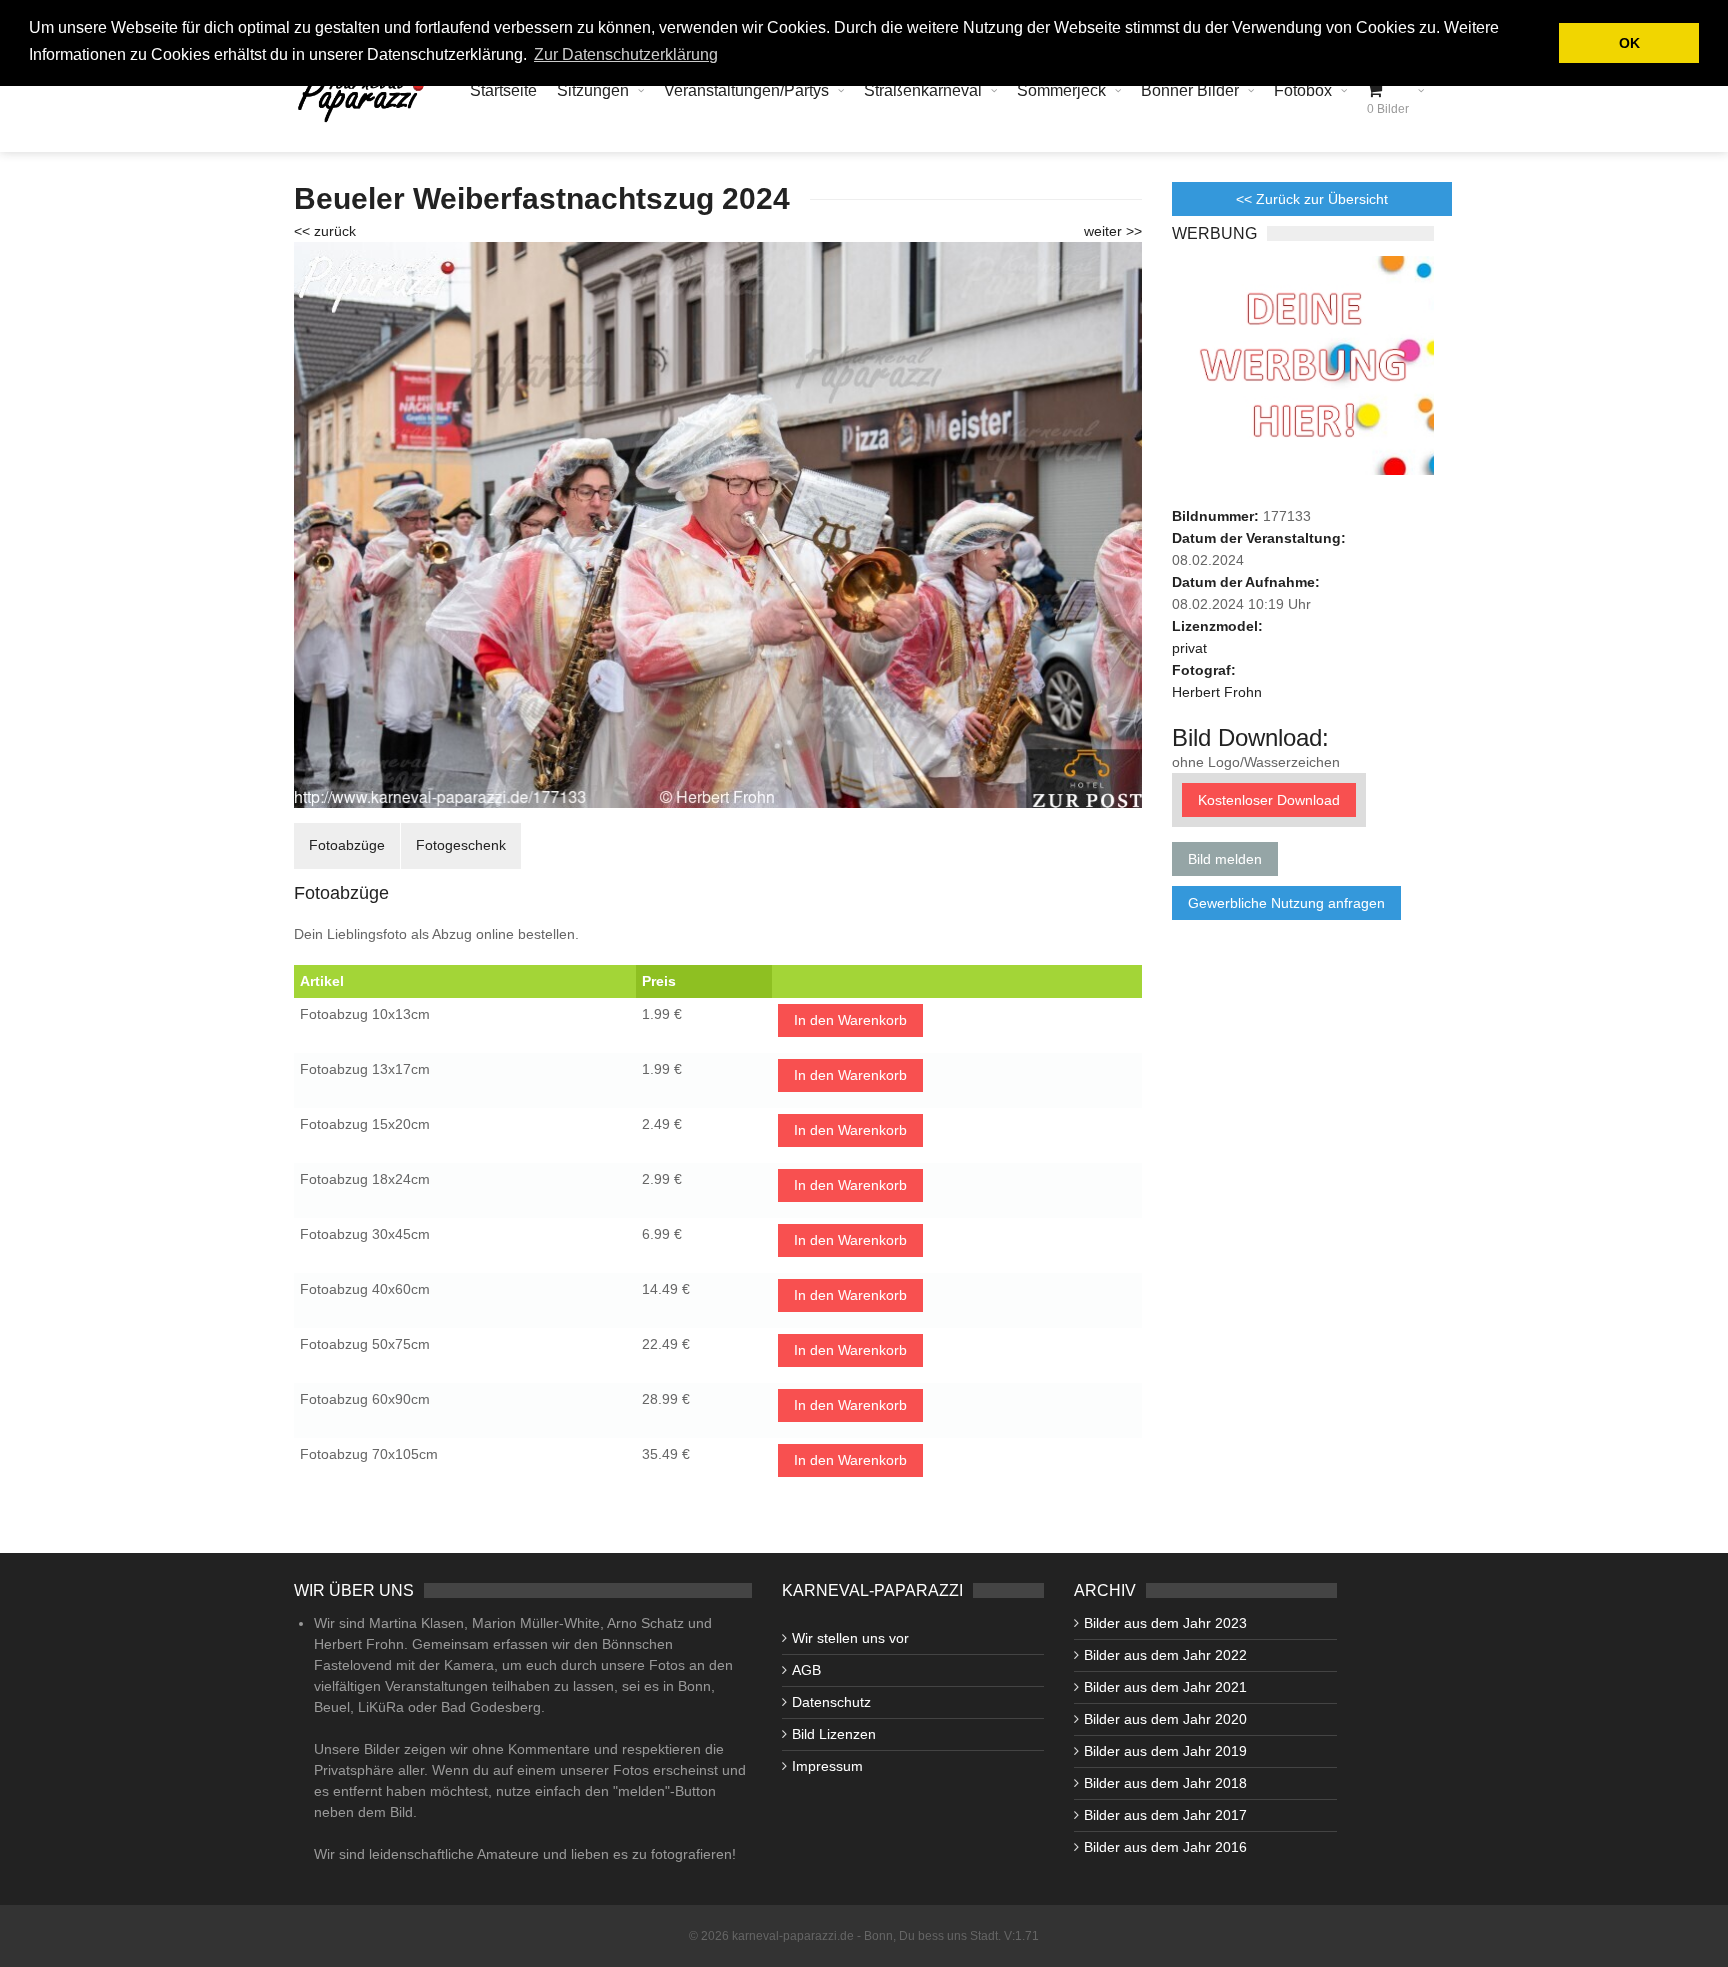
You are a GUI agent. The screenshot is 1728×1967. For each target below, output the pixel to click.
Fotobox (1303, 90)
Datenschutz (831, 1702)
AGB (806, 1670)
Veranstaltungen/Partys (746, 90)
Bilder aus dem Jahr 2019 (1165, 1751)
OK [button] (1629, 43)
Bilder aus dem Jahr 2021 (1165, 1687)
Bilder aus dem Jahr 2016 (1165, 1847)
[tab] (347, 845)
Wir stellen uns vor (850, 1638)
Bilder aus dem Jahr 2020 (1165, 1719)
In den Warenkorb (850, 1020)
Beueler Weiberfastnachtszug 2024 (542, 198)
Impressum (827, 1766)
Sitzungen (593, 90)
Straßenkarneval (923, 90)
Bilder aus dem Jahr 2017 (1165, 1815)
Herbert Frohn (1217, 692)
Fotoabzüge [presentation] (347, 845)
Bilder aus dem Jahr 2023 (1165, 1623)
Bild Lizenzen (834, 1734)
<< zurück (325, 231)
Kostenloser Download (1269, 800)
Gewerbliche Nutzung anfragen (1286, 903)
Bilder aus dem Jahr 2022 (1165, 1655)
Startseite (503, 90)
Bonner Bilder (1190, 90)
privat (1189, 648)
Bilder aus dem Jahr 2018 (1165, 1783)
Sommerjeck (1061, 90)
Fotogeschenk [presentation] (461, 845)
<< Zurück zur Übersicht (1312, 199)
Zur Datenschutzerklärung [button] (626, 54)
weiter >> (1113, 231)
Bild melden (1225, 859)
